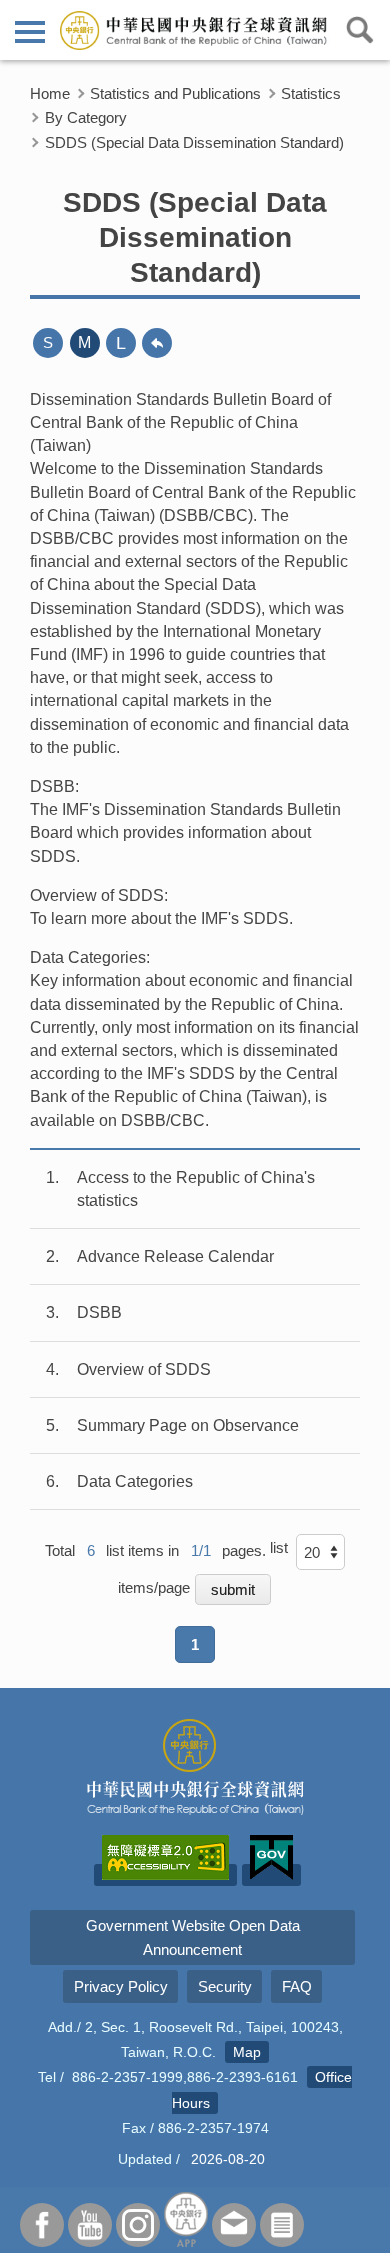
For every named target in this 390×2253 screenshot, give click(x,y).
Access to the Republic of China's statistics (196, 1189)
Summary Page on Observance (188, 1425)
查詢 (360, 30)
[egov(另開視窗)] (271, 1875)
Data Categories (135, 1481)
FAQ (297, 1986)
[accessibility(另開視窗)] (165, 1875)
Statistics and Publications (175, 93)
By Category (86, 117)
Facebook (42, 2225)
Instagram (138, 2225)
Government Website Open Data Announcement (193, 1937)
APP (186, 2219)
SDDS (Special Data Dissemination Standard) (194, 142)
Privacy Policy (121, 1986)
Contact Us (234, 2225)
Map (247, 2052)
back (157, 343)
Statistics (311, 93)
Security (225, 1986)
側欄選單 (30, 30)
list (279, 1547)
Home (50, 93)
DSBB (99, 1312)
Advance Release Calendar (175, 1256)
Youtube (90, 2225)
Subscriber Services (282, 2225)
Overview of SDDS (144, 1369)
